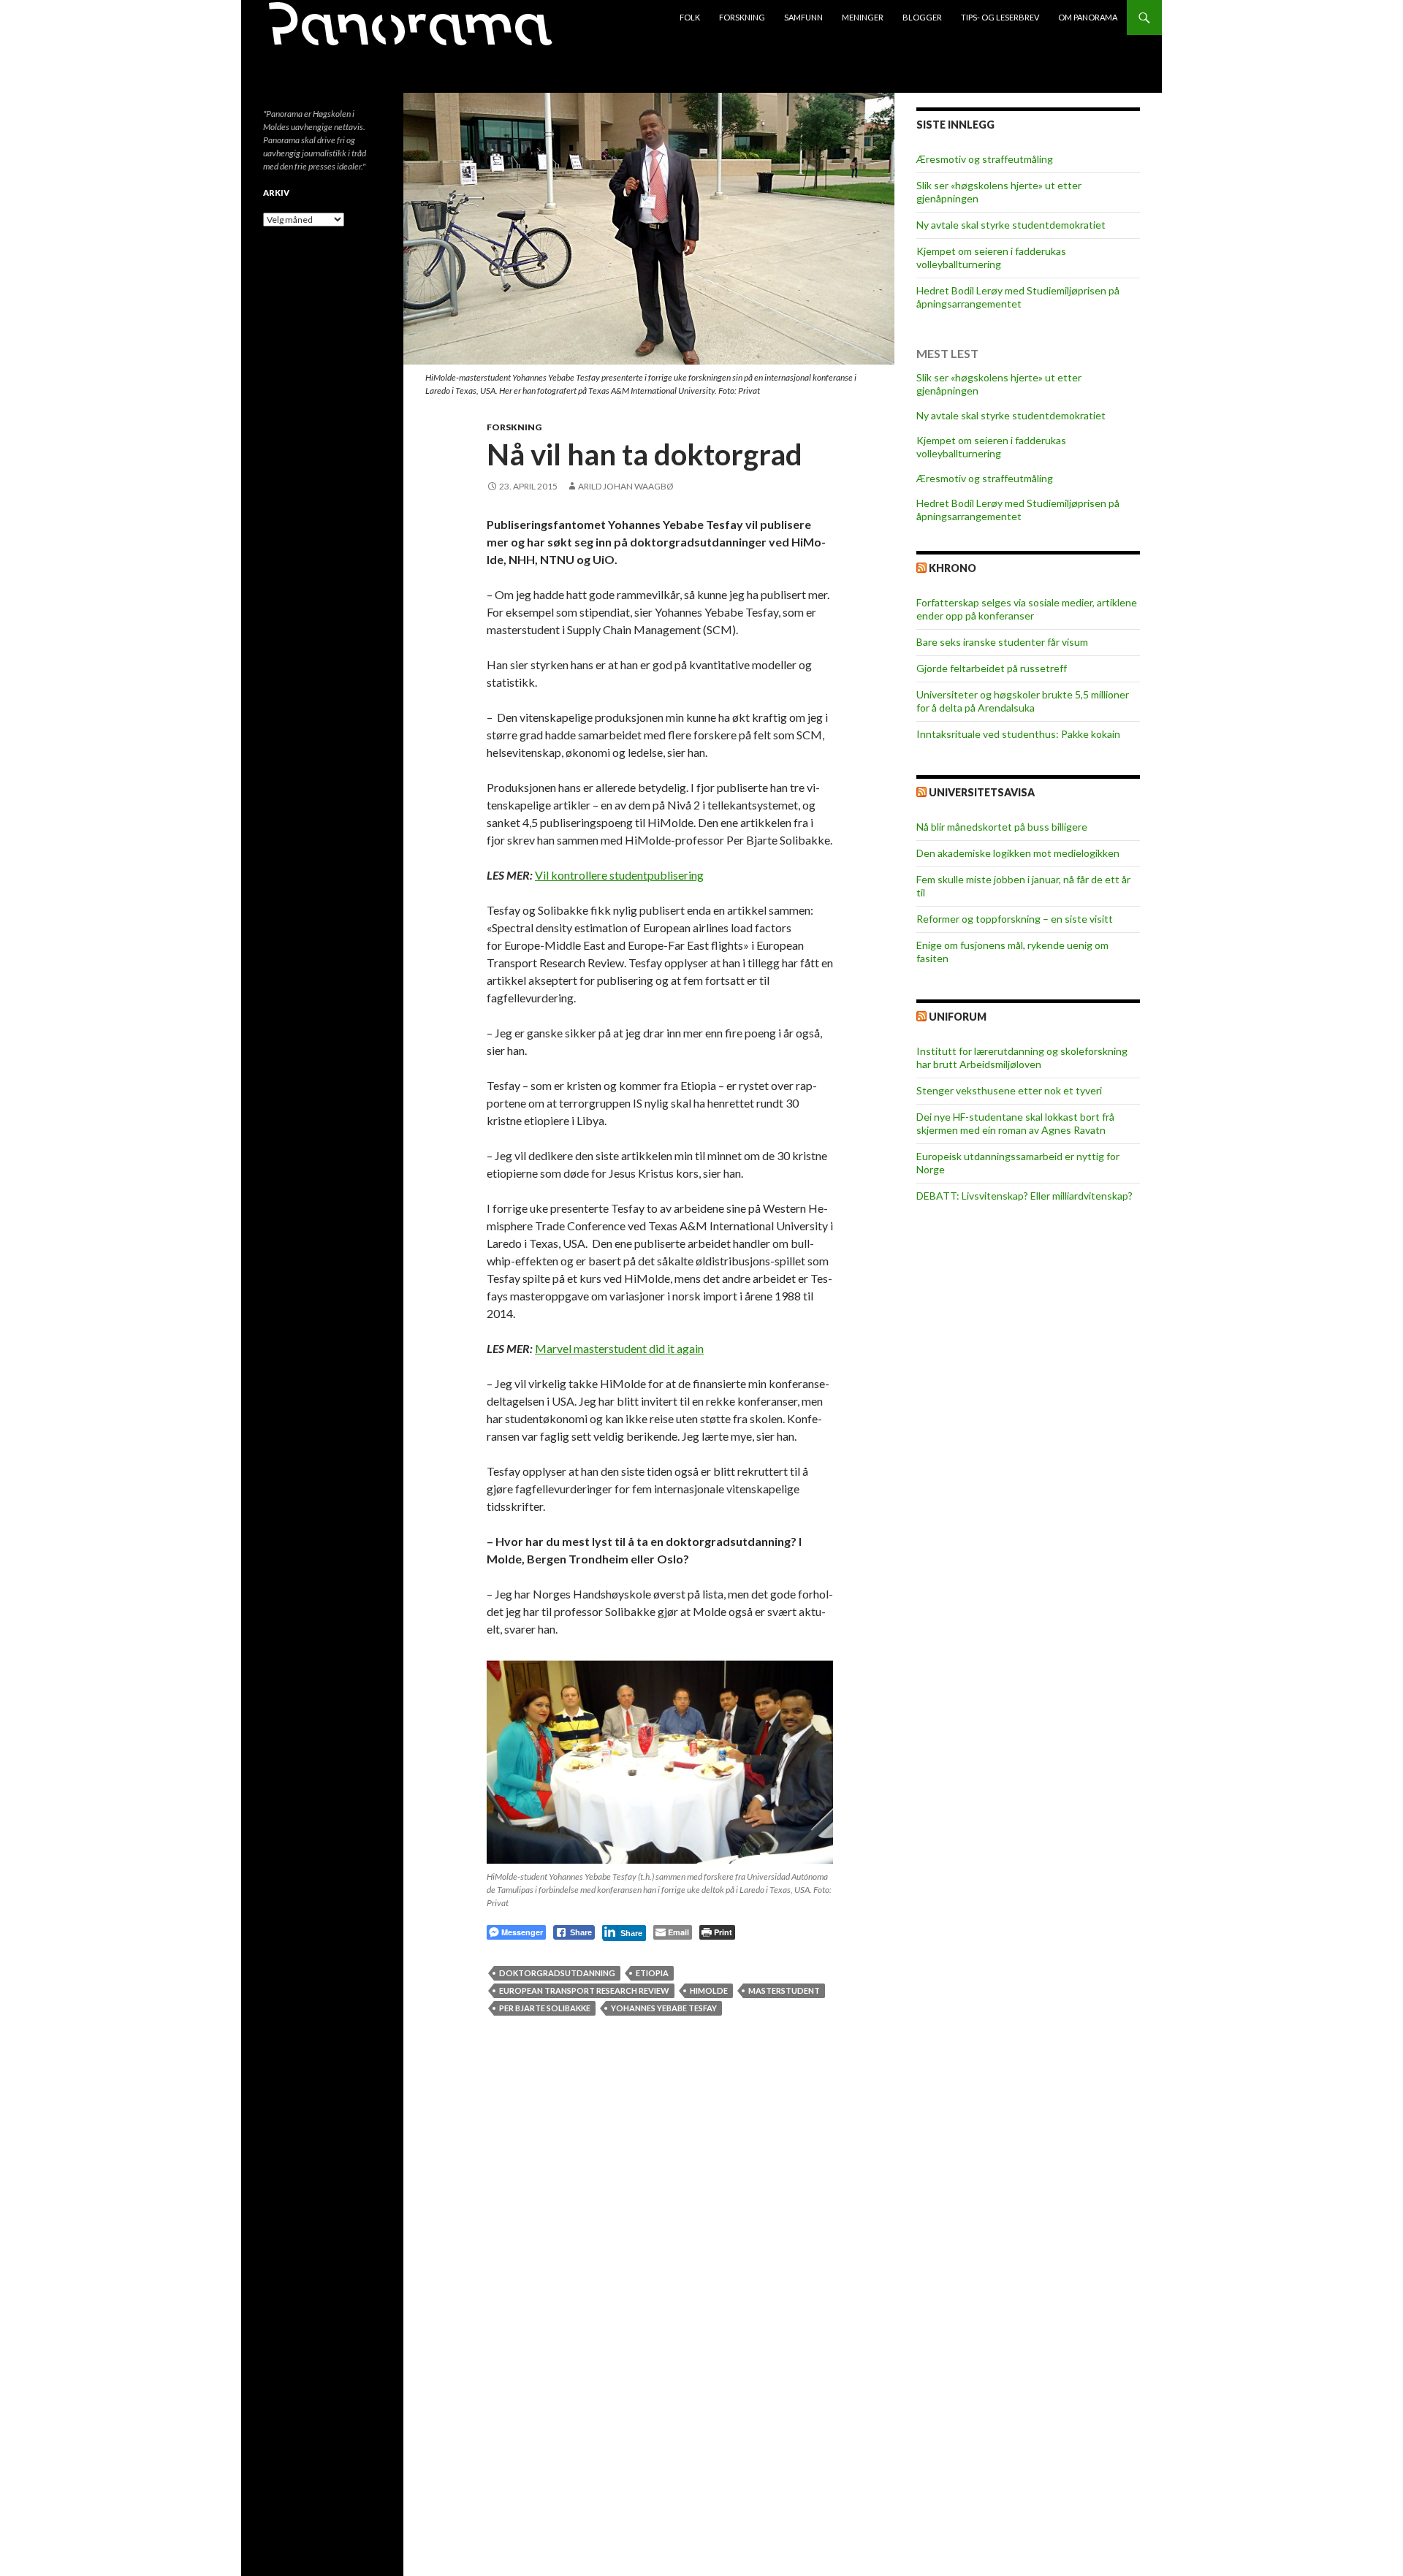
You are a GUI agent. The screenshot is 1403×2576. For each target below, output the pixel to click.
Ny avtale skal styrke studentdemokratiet (1011, 225)
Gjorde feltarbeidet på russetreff (992, 668)
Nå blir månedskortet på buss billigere (1002, 827)
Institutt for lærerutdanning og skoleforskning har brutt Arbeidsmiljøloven (1022, 1058)
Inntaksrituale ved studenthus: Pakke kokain (1018, 734)
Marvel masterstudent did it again (619, 1348)
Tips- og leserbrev (1000, 17)
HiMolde (709, 1990)
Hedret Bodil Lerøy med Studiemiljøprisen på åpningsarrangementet (1018, 297)
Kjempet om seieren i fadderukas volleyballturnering (991, 258)
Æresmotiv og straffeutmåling (985, 159)
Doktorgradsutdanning (557, 1973)
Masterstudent (784, 1990)
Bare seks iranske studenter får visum (1002, 642)
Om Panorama (1088, 17)
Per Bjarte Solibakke (545, 2008)
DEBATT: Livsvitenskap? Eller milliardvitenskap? (1024, 1196)
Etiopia (652, 1973)
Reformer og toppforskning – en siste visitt (1015, 919)
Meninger (863, 17)
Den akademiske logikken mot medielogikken (1018, 853)
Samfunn (803, 17)
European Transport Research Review (584, 1990)
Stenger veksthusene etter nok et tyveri (1009, 1090)
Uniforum (958, 1017)
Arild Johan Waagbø (626, 486)
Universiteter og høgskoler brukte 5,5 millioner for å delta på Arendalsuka (1023, 701)
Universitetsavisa (982, 792)
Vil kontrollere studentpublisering (619, 875)
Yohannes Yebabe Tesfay (664, 2008)
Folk (690, 17)
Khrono (953, 568)
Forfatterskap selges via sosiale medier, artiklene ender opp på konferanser (1027, 609)
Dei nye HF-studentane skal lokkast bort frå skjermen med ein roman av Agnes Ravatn (1015, 1123)
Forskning (742, 17)
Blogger (922, 17)
